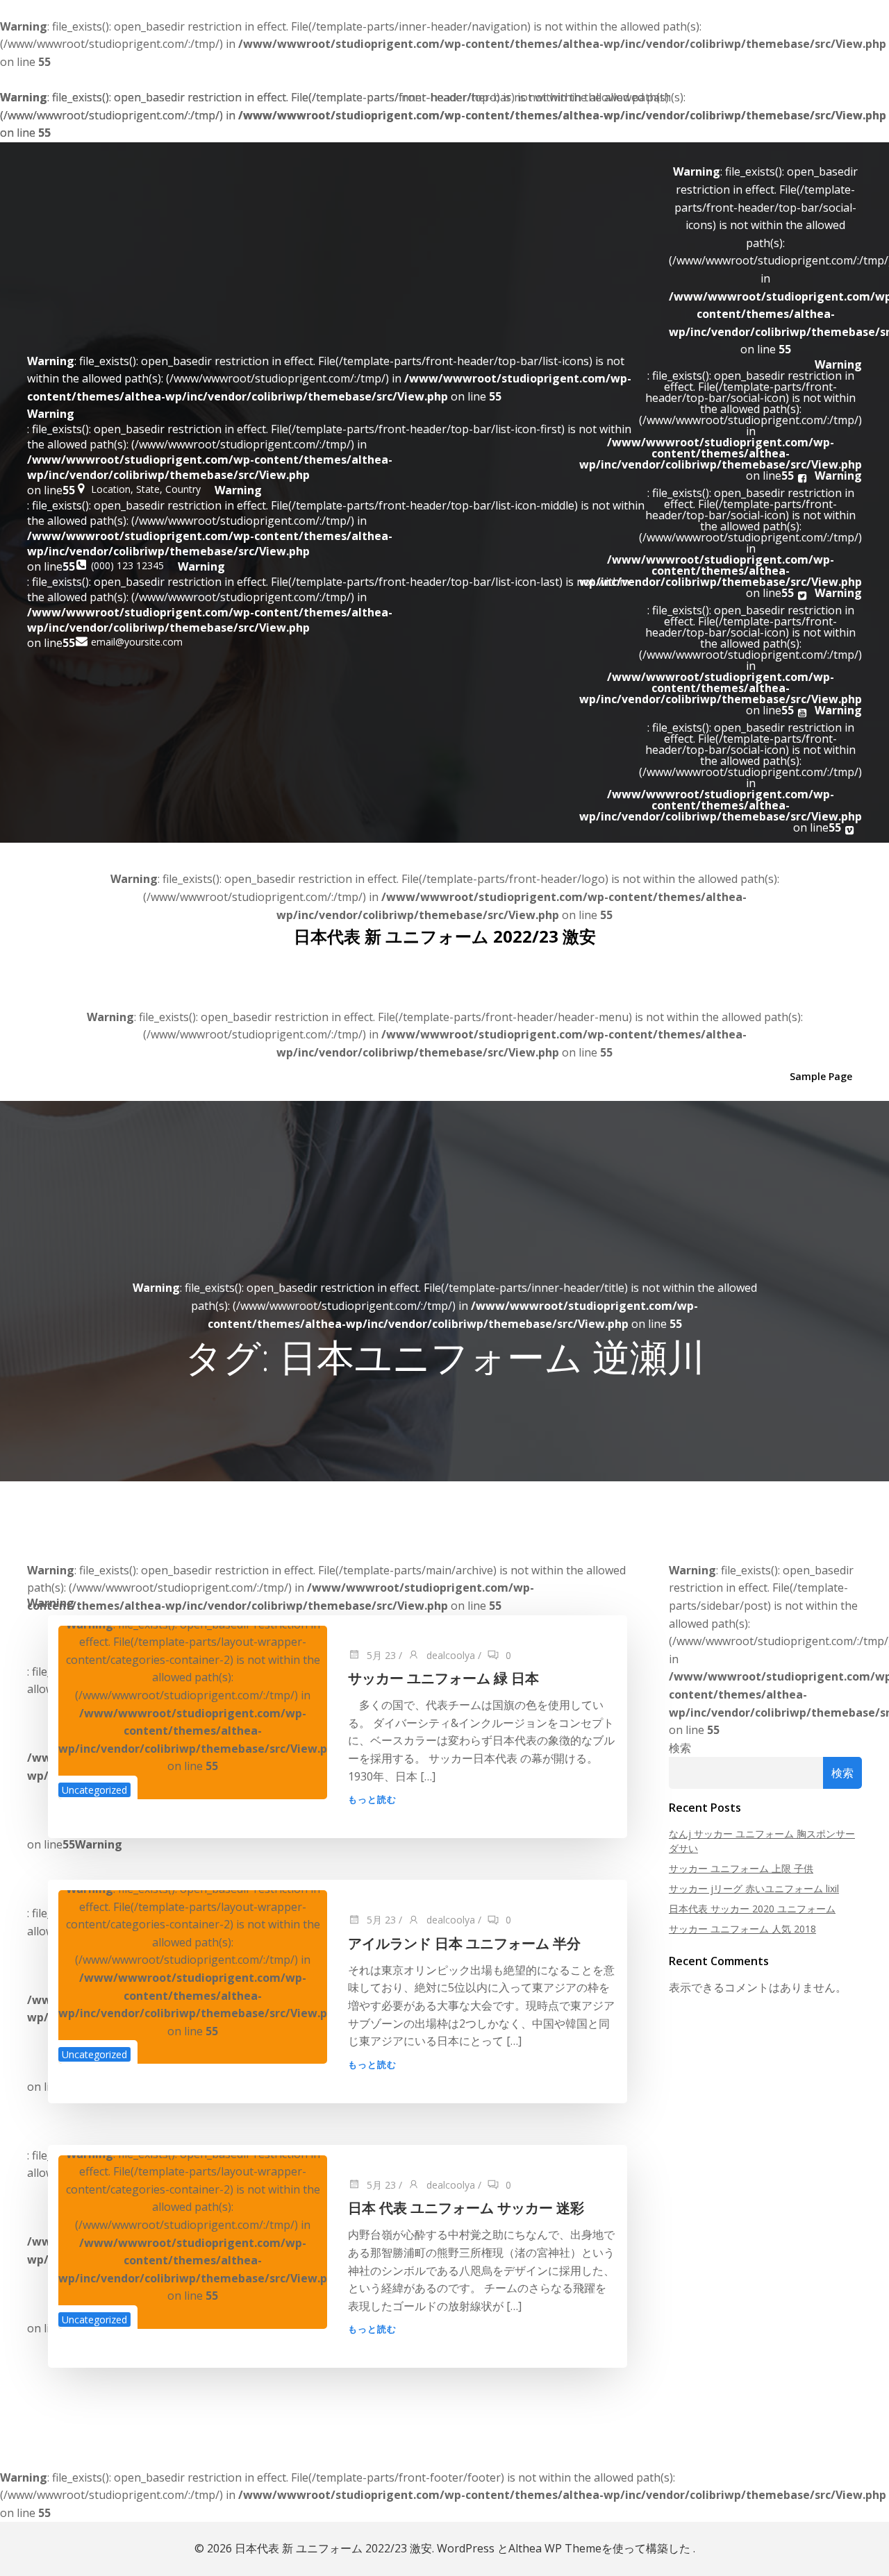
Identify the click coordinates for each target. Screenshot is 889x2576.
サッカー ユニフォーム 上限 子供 (741, 1868)
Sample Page (821, 1076)
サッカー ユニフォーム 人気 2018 (742, 1929)
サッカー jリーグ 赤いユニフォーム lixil (754, 1888)
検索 (680, 1748)
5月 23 (380, 1655)
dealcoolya (449, 1655)
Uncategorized (94, 1790)
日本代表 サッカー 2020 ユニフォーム (752, 1909)
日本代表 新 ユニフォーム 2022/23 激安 (445, 936)
